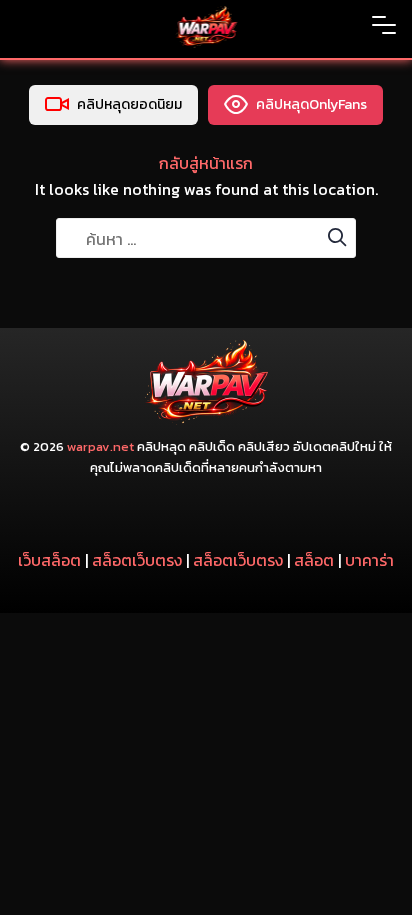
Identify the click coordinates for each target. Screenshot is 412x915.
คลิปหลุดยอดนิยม (129, 104)
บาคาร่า (369, 560)
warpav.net (100, 446)
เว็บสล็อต (49, 560)
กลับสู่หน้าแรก (206, 163)
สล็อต (314, 560)
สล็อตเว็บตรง (137, 560)
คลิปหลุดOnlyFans (311, 104)
